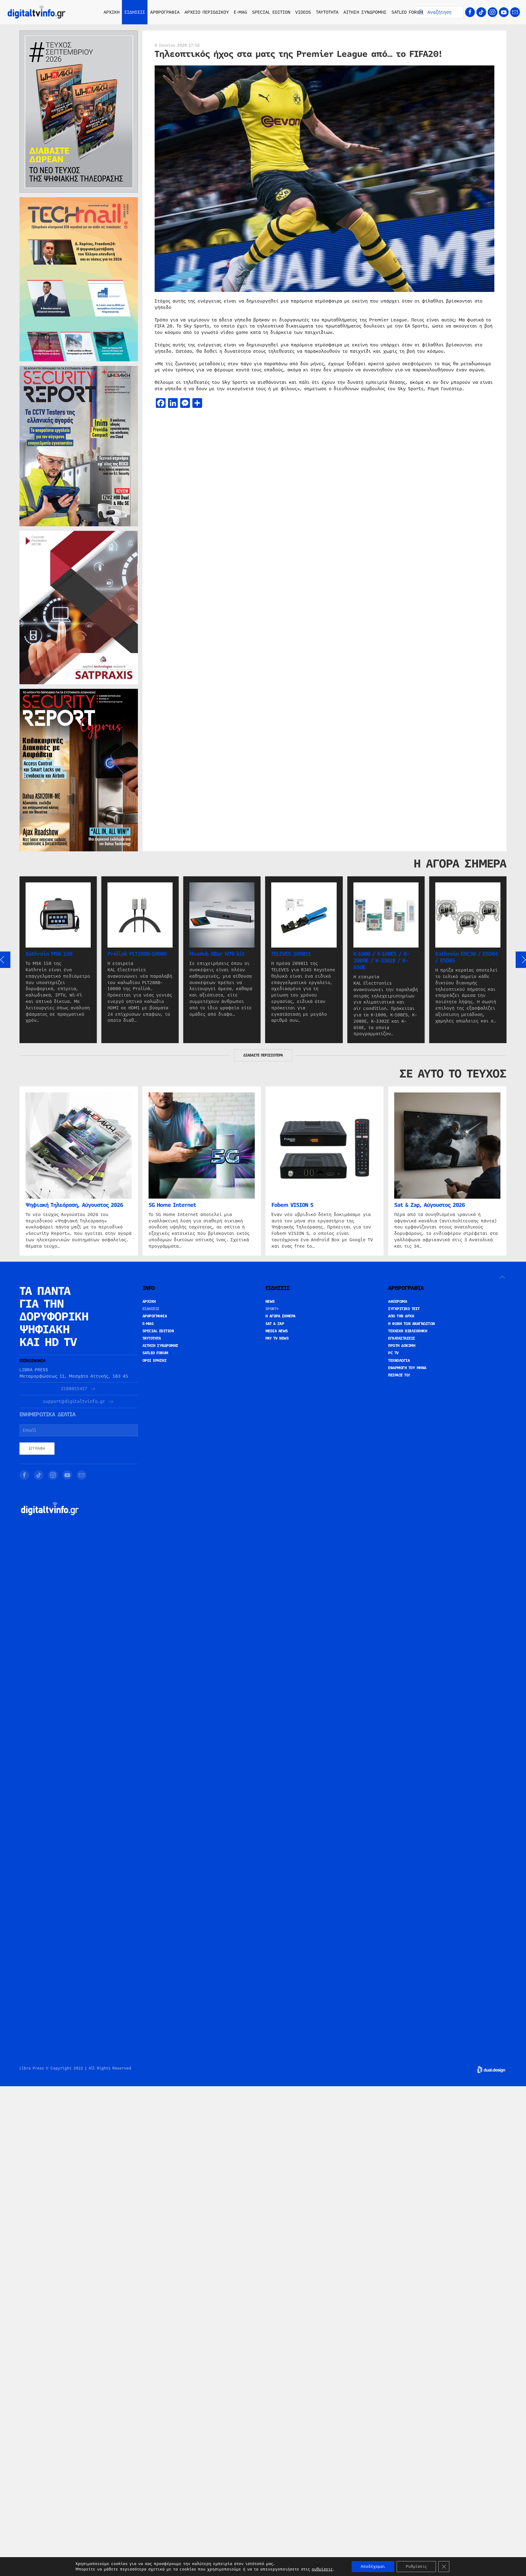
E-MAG (240, 12)
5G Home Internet (172, 1205)
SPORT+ (272, 1309)
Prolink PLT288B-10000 (137, 954)
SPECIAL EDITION (271, 12)
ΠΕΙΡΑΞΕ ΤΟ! (399, 1375)
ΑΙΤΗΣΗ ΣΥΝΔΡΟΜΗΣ (365, 12)
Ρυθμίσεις (416, 2567)
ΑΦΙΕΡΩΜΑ (398, 1302)
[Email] (515, 12)
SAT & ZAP (275, 1324)
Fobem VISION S (292, 1205)
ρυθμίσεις (322, 2569)
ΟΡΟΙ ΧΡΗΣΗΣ (155, 1361)
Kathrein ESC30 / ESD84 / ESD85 (466, 957)
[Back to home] (37, 12)
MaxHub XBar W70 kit (217, 954)
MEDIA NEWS (277, 1331)
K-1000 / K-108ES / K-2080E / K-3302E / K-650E (381, 961)
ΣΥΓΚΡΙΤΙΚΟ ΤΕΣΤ (404, 1309)
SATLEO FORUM (407, 12)
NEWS (270, 1302)
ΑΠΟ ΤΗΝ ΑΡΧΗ (401, 1316)
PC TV (393, 1353)
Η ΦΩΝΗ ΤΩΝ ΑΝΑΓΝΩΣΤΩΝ (412, 1324)
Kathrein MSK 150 (49, 954)
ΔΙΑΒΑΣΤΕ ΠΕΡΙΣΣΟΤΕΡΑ (263, 1055)
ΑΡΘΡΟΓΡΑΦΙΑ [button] (165, 12)
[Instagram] (493, 12)
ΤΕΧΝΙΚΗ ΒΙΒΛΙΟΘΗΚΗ (408, 1331)
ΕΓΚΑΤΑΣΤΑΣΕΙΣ (402, 1338)
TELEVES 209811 (291, 954)
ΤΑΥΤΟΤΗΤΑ (327, 12)
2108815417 (74, 1389)
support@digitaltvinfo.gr (74, 1402)
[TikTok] (481, 12)
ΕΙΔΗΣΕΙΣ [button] (135, 12)
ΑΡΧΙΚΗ (112, 12)
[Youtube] (504, 12)
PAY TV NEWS (277, 1338)
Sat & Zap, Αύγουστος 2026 (430, 1205)
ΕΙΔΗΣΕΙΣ (151, 1309)
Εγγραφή (37, 1449)
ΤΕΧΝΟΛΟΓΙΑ (399, 1361)
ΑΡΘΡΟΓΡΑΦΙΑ (155, 1316)
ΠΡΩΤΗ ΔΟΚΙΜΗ (402, 1346)
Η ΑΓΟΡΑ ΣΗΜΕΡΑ (281, 1316)
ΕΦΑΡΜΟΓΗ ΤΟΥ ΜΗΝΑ (407, 1368)
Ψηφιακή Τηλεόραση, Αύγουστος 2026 (74, 1205)
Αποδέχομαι (373, 2567)
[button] (502, 1277)
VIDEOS (303, 12)
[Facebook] (470, 12)
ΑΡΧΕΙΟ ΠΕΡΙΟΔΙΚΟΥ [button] (207, 12)
